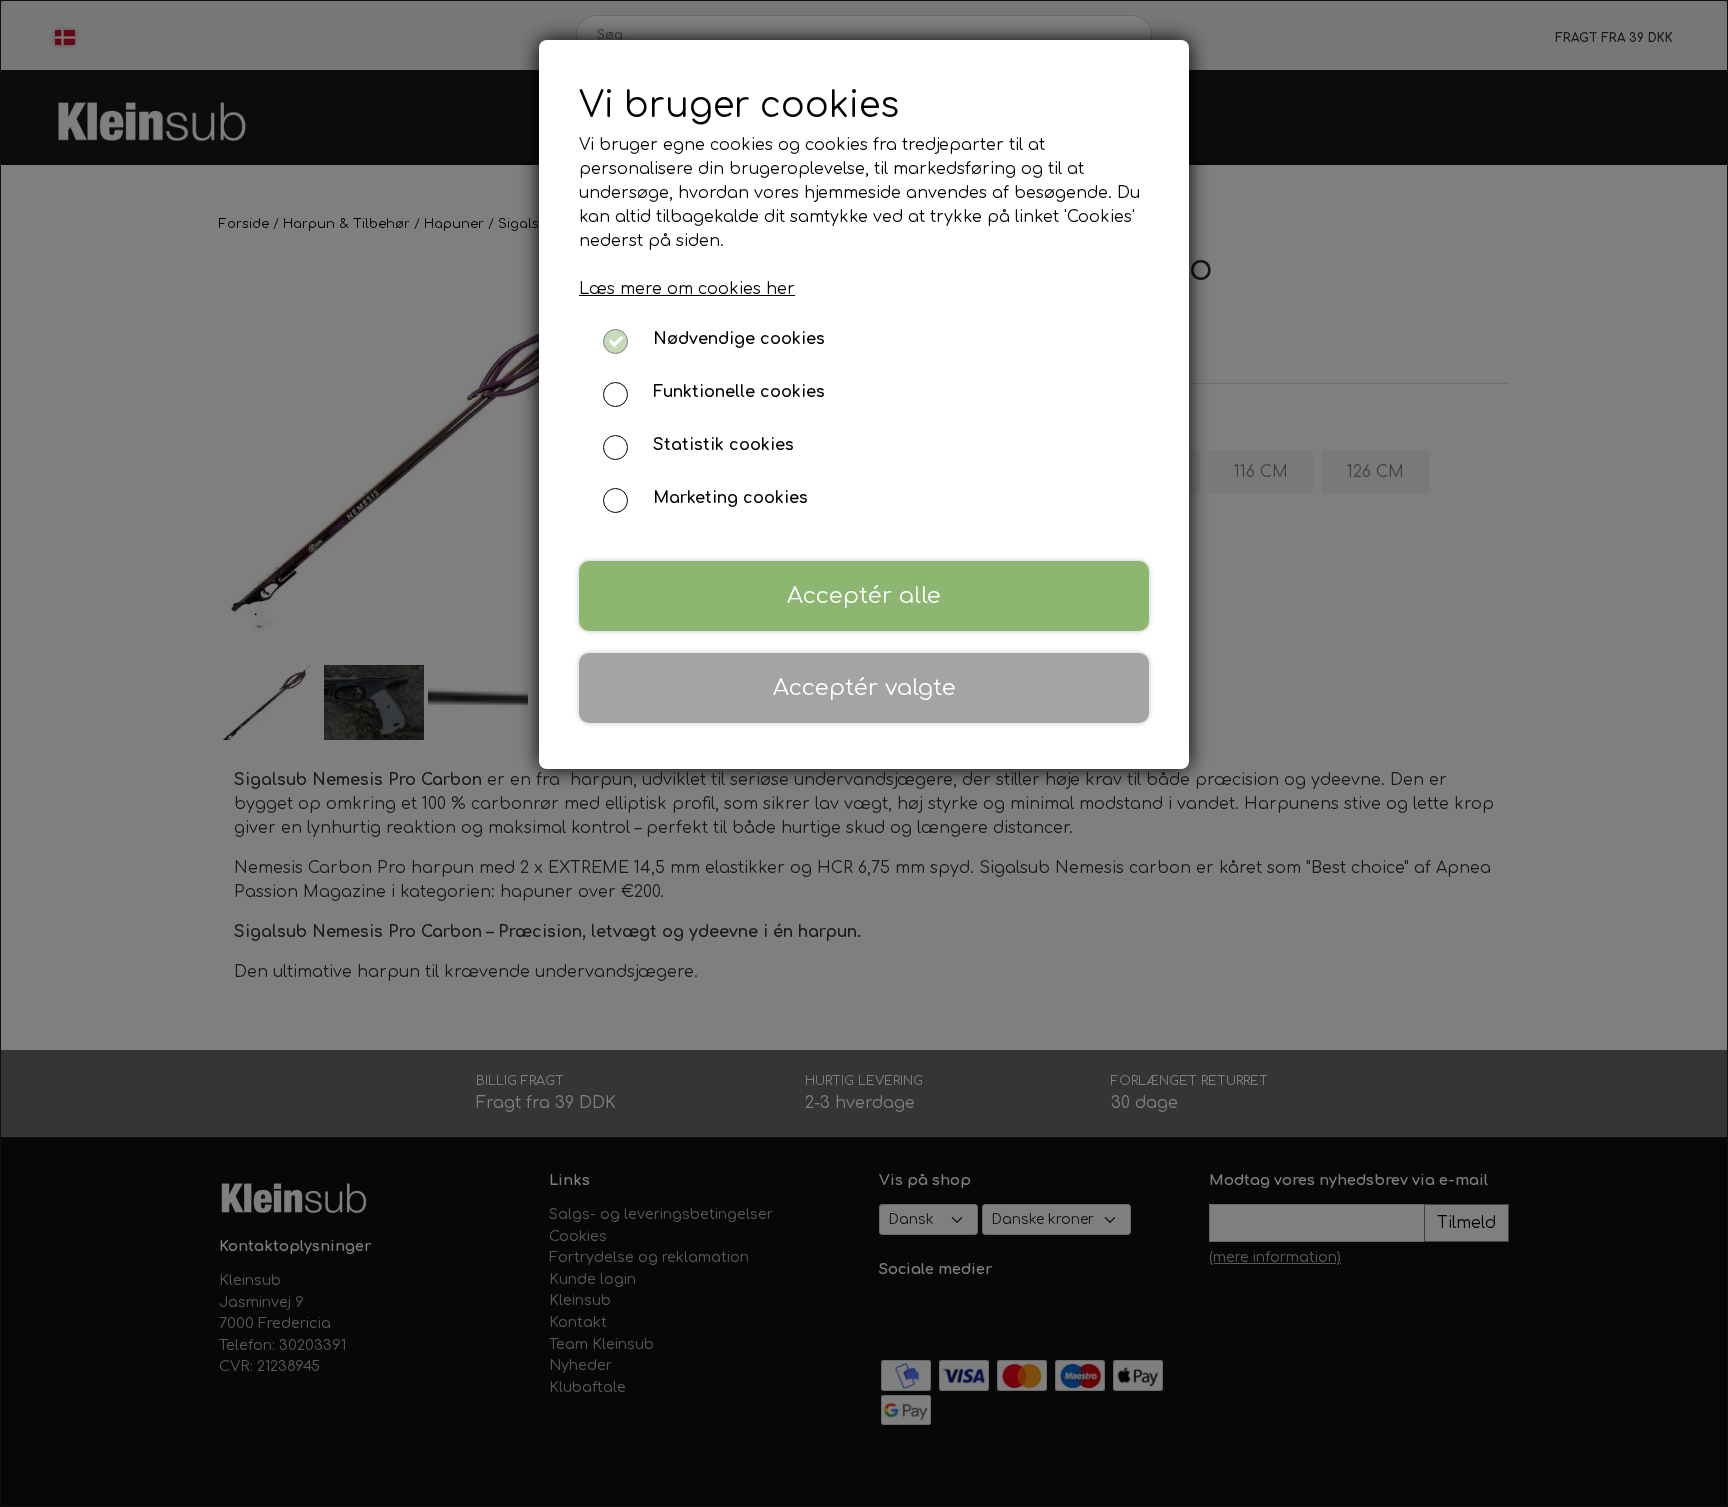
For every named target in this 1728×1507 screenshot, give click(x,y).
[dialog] (864, 753)
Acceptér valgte (864, 687)
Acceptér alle (864, 595)
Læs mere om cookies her (687, 289)
